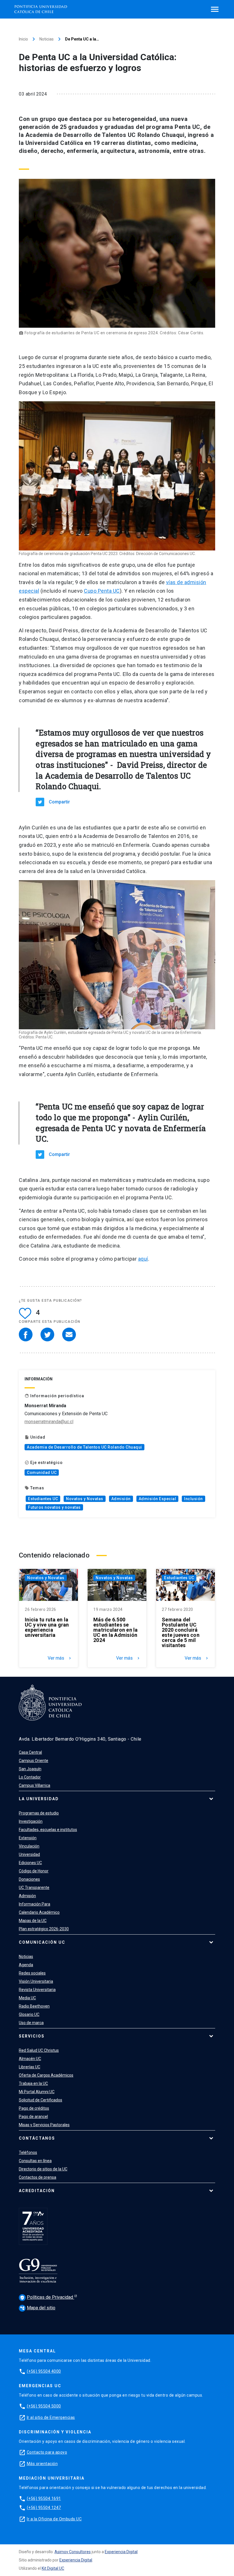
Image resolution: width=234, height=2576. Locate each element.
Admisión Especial (158, 1499)
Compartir (59, 802)
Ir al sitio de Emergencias (51, 2417)
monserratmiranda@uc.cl (49, 1422)
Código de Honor (34, 1871)
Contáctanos (37, 2138)
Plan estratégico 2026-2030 (44, 1929)
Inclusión (193, 1499)
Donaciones (29, 1879)
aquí (143, 1259)
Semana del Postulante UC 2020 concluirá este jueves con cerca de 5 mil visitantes (181, 1633)
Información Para (35, 1904)
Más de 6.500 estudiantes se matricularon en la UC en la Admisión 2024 (116, 1630)
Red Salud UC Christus (39, 2050)
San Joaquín (30, 1769)
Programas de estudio (39, 1813)
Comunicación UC (42, 1942)
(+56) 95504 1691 (44, 2498)
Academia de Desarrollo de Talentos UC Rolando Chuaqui (84, 1447)
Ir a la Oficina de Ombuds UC (54, 2519)
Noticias (47, 39)
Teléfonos (28, 2152)
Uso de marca (31, 2023)
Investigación (31, 1821)
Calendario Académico (39, 1912)
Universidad (29, 1854)
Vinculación (29, 1846)
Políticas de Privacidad (47, 2297)
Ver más (60, 1658)
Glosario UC (29, 2014)
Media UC (27, 1998)
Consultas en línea (35, 2161)
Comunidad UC (42, 1473)
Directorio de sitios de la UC (43, 2169)
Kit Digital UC (53, 2568)
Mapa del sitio (38, 2308)
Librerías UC (30, 2067)
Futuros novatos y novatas (54, 1507)
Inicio (23, 39)
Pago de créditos (34, 2108)
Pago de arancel (33, 2117)
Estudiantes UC (43, 1499)
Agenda (26, 1965)
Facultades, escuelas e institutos (48, 1830)
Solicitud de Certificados (41, 2100)
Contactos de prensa (38, 2177)
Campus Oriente (34, 1761)
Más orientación (42, 2464)
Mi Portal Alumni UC (37, 2092)
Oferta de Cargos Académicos (46, 2075)
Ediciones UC (30, 1863)
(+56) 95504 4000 (44, 2371)
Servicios (32, 2036)
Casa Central (30, 1752)
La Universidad (39, 1799)
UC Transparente (34, 1888)
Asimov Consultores (73, 2552)
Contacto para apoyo (47, 2452)
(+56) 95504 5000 (44, 2406)
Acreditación (37, 2191)
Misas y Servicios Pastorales (44, 2125)
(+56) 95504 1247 (44, 2508)
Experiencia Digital (121, 2552)
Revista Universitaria (37, 1990)
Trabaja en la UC (33, 2083)
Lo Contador (30, 1777)
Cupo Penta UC (102, 591)
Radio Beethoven (34, 2006)
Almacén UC (30, 2059)
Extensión (28, 1838)
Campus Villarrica (35, 1785)
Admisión (121, 1499)
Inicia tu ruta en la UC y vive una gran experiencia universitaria (47, 1627)
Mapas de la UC (33, 1921)
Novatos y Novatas (85, 1499)
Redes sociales (32, 1973)
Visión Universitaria (36, 1981)
